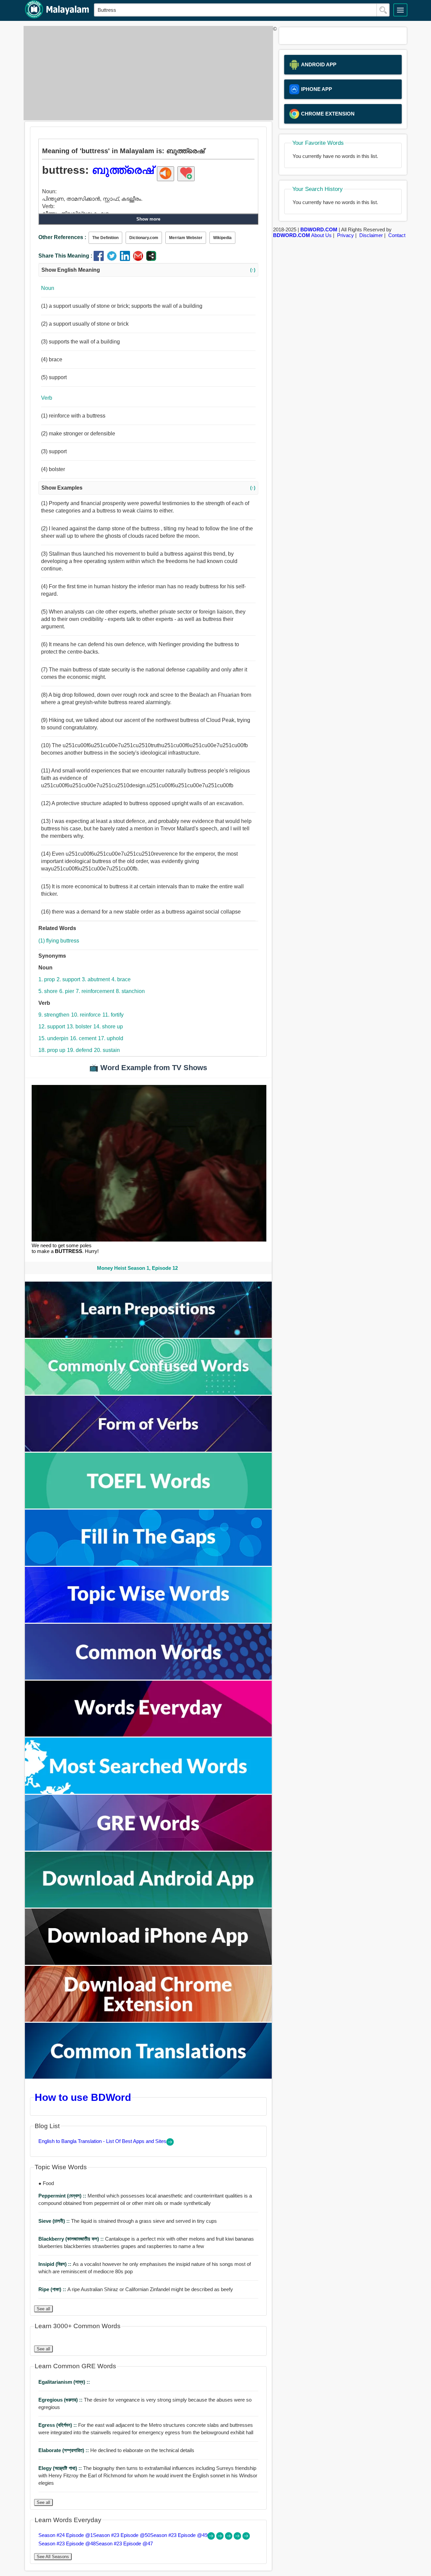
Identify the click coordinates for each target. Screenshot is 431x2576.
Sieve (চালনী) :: (55, 2221)
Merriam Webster (186, 238)
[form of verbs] (148, 1450)
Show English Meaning (148, 270)
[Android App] (148, 1906)
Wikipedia (222, 238)
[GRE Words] (148, 1849)
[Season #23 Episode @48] (238, 2538)
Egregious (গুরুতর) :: (61, 2400)
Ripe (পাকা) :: (53, 2289)
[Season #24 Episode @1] (212, 2538)
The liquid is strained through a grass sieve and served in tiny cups (128, 2221)
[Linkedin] (126, 259)
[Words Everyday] (148, 1735)
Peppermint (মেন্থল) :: (63, 2196)
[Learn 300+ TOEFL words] (148, 1507)
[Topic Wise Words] (148, 1621)
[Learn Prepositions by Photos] (148, 1336)
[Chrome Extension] (148, 2020)
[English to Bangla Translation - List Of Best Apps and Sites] (170, 2144)
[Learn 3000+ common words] (148, 1678)
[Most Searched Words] (148, 1792)
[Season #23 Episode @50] (221, 2538)
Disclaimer (371, 235)
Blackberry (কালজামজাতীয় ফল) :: (72, 2239)
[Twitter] (113, 259)
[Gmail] (140, 259)
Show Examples (148, 488)
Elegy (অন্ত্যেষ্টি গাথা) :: (61, 2468)
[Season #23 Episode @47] (246, 2538)
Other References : (62, 237)
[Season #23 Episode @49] (229, 2538)
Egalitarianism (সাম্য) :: (64, 2382)
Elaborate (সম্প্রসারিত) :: (64, 2450)
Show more (148, 219)
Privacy (345, 235)
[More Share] (151, 259)
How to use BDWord (83, 2097)
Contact (397, 235)
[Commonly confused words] (148, 1393)
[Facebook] (100, 259)
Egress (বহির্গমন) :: (58, 2425)
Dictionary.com (144, 238)
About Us (321, 235)
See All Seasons (53, 2557)
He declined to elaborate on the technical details (116, 2450)
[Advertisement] (146, 73)
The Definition (105, 238)
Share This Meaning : (65, 256)
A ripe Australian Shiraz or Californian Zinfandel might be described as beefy (136, 2289)
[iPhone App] (148, 1963)
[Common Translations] (148, 2077)
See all (43, 2309)
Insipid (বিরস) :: (56, 2264)
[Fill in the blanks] (148, 1564)
